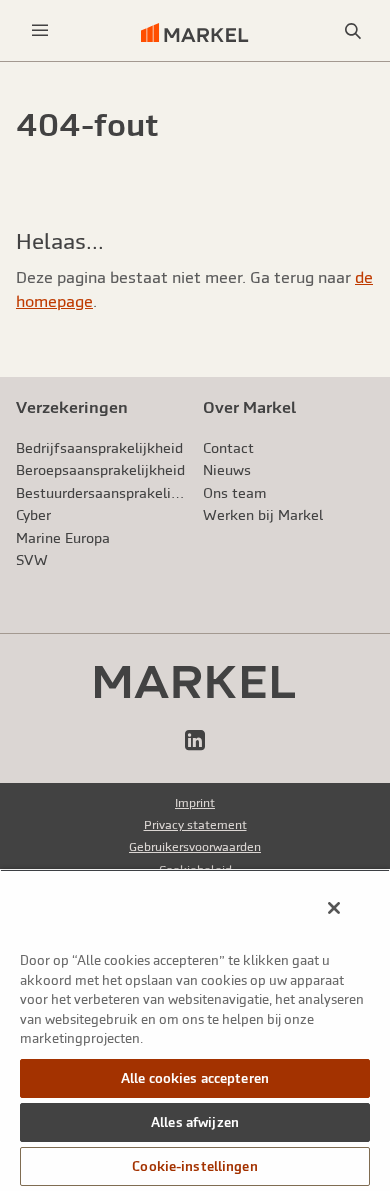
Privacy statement (195, 825)
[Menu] (40, 30)
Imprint (195, 803)
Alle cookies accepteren (195, 1078)
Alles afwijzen (195, 1122)
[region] (195, 1030)
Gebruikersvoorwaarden (195, 847)
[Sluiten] (334, 908)
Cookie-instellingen (194, 1166)
